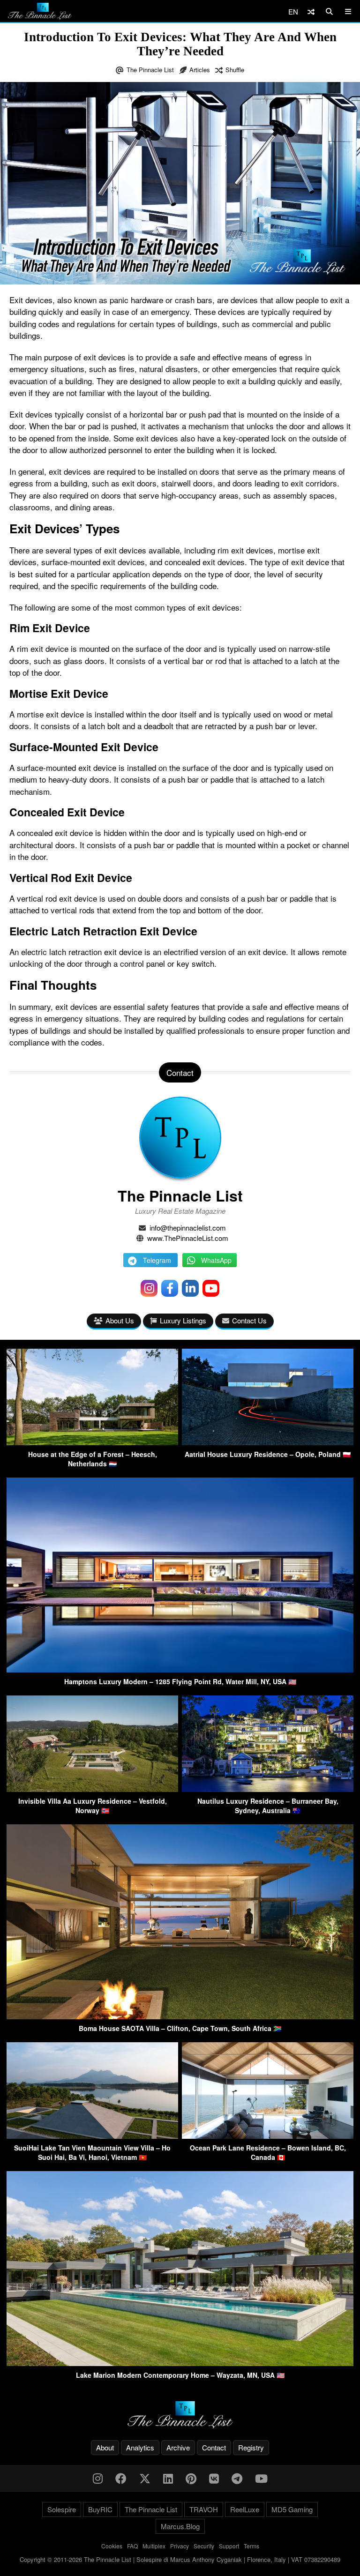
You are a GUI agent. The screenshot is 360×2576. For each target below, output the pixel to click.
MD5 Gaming (292, 2509)
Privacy (180, 2546)
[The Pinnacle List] (180, 2415)
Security (204, 2546)
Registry (251, 2447)
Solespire (62, 2509)
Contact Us (249, 1320)
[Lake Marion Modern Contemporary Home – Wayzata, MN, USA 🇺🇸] (180, 2363)
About (105, 2447)
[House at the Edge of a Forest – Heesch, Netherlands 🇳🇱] (92, 1442)
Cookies (112, 2546)
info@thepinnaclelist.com (188, 1228)
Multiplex (154, 2546)
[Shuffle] (311, 11)
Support (229, 2546)
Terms (251, 2546)
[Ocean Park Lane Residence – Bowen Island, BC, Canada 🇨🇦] (268, 2136)
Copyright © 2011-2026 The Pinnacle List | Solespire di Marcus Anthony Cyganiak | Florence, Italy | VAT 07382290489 (180, 2559)
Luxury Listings (183, 1320)
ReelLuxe (245, 2509)
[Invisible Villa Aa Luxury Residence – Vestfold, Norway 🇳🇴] (92, 1789)
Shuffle (235, 70)
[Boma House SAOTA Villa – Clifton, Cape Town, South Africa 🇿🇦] (180, 2016)
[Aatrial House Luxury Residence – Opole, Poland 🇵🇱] (268, 1442)
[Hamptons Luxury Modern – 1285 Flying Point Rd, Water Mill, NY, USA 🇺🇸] (180, 1669)
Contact (214, 2447)
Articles (200, 70)
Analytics (140, 2447)
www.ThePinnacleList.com (188, 1238)
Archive (178, 2447)
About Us (120, 1320)
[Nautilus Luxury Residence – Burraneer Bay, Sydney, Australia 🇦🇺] (268, 1789)
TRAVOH (204, 2509)
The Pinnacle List (150, 70)
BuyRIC (100, 2509)
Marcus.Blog (180, 2526)
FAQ (132, 2546)
